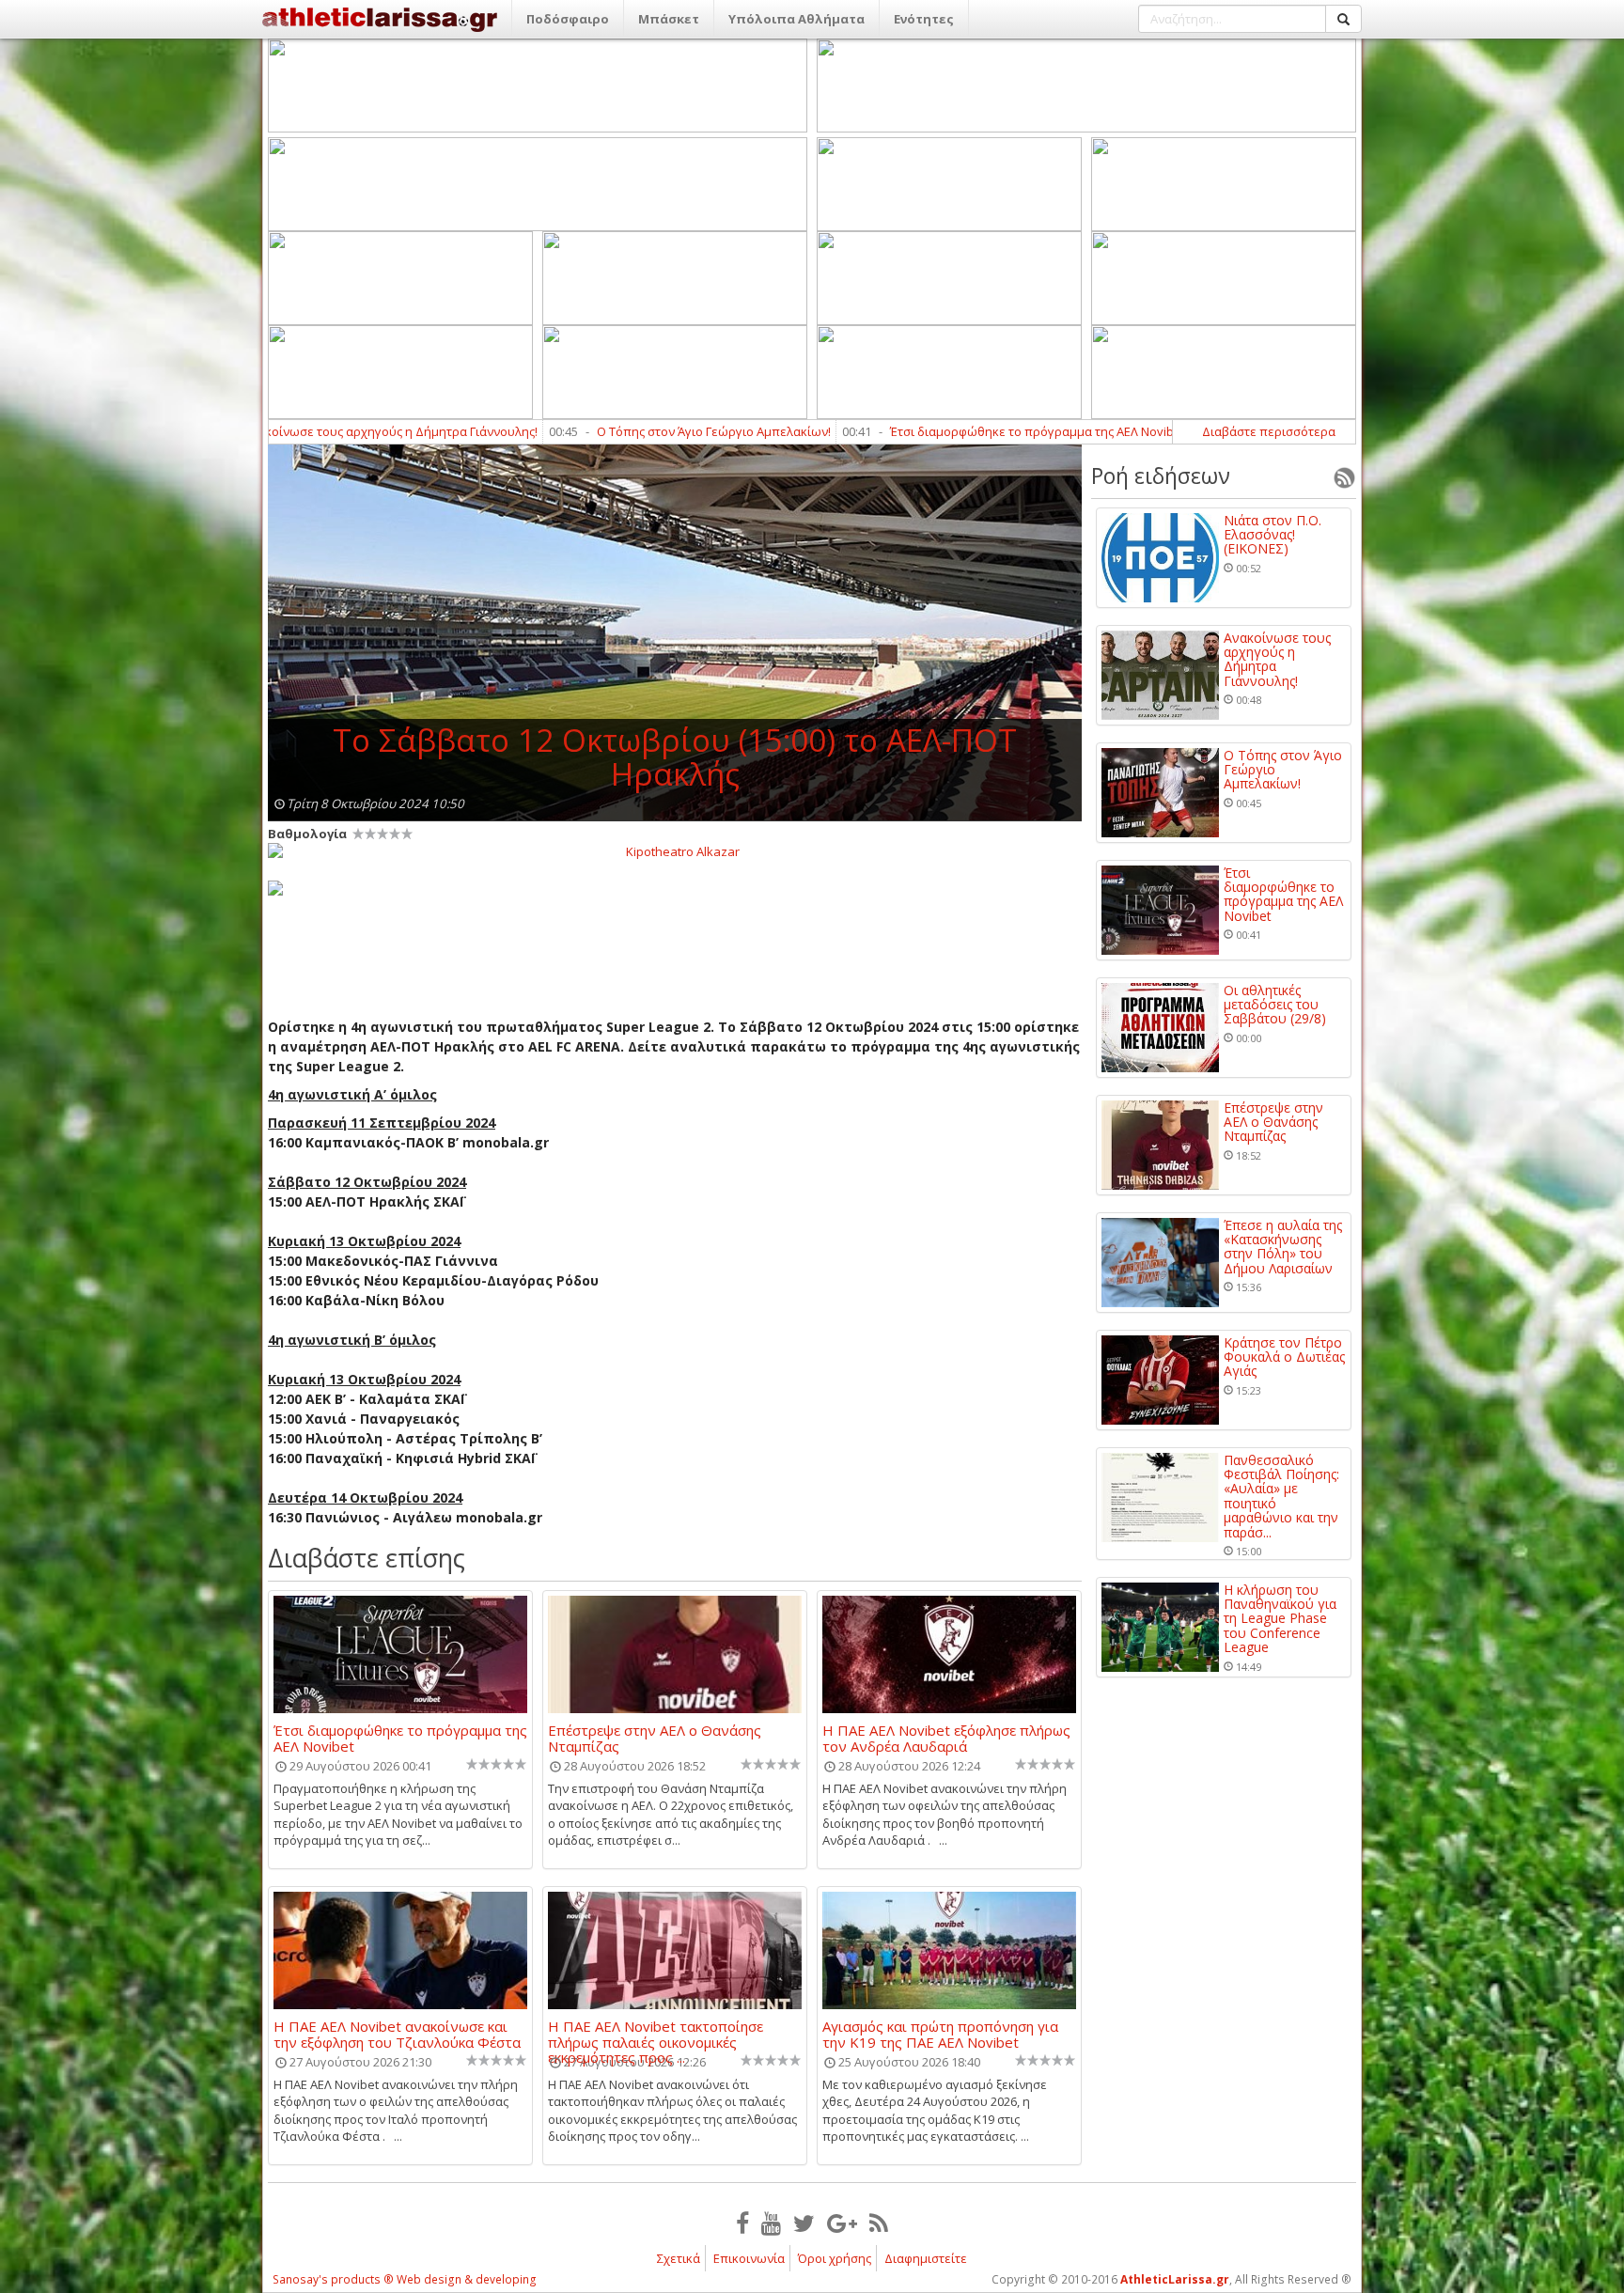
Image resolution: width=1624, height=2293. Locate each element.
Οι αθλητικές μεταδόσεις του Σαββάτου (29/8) (1275, 1005)
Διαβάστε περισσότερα (1269, 431)
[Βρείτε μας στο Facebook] (742, 2223)
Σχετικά (679, 2258)
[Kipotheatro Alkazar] (675, 850)
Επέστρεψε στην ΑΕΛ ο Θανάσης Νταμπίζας (655, 1738)
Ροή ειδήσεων (1161, 476)
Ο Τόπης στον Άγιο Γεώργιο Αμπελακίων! (584, 431)
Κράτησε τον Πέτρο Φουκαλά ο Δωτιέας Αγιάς (1284, 1357)
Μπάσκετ (669, 19)
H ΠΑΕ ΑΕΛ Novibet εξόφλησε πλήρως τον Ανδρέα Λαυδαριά (946, 1738)
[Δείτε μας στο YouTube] (771, 2223)
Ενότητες (924, 19)
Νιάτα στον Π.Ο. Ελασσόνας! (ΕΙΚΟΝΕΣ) (1273, 535)
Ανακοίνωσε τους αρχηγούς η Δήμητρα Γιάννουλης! (1277, 660)
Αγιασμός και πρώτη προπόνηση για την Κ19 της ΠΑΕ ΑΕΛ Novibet (940, 2034)
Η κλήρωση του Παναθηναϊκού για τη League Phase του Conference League (1280, 1619)
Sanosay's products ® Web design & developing (405, 2279)
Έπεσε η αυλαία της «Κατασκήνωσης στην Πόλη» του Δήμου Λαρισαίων (1283, 1247)
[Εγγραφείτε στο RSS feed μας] (879, 2223)
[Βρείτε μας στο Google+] (842, 2223)
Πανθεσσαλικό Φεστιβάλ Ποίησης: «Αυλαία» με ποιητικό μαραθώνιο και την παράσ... (1281, 1496)
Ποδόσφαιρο (568, 19)
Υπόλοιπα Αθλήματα (796, 19)
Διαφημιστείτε (926, 2258)
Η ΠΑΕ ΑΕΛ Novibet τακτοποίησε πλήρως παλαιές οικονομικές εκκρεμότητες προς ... (656, 2034)
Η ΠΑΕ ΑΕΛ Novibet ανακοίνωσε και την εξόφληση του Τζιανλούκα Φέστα (397, 2034)
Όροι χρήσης (835, 2258)
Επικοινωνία (749, 2258)
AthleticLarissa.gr (1175, 2279)
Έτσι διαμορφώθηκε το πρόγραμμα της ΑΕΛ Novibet (908, 431)
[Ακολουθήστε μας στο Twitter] (804, 2223)
